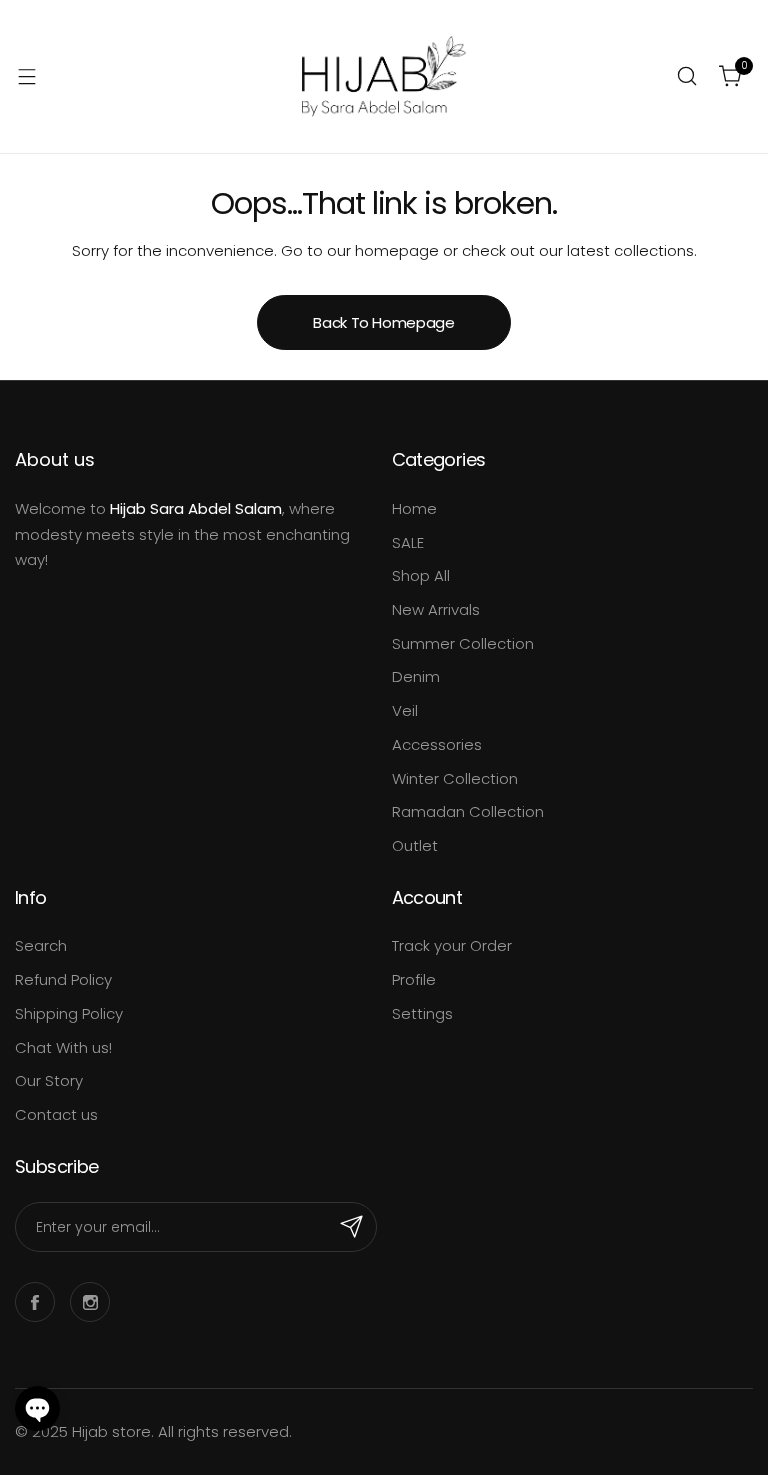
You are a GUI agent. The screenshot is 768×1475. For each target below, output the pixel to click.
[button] (37, 1408)
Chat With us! (63, 1047)
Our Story (49, 1080)
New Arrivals (436, 609)
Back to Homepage (383, 322)
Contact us (56, 1114)
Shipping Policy (69, 1013)
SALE (408, 542)
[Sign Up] (352, 1227)
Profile (414, 979)
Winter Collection (455, 778)
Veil (405, 710)
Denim (416, 676)
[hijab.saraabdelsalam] (384, 76)
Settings (422, 1013)
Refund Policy (63, 979)
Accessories (437, 744)
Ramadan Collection (468, 811)
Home (414, 508)
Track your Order (452, 945)
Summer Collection (463, 643)
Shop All (421, 575)
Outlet (415, 845)
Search (41, 945)
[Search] (687, 76)
